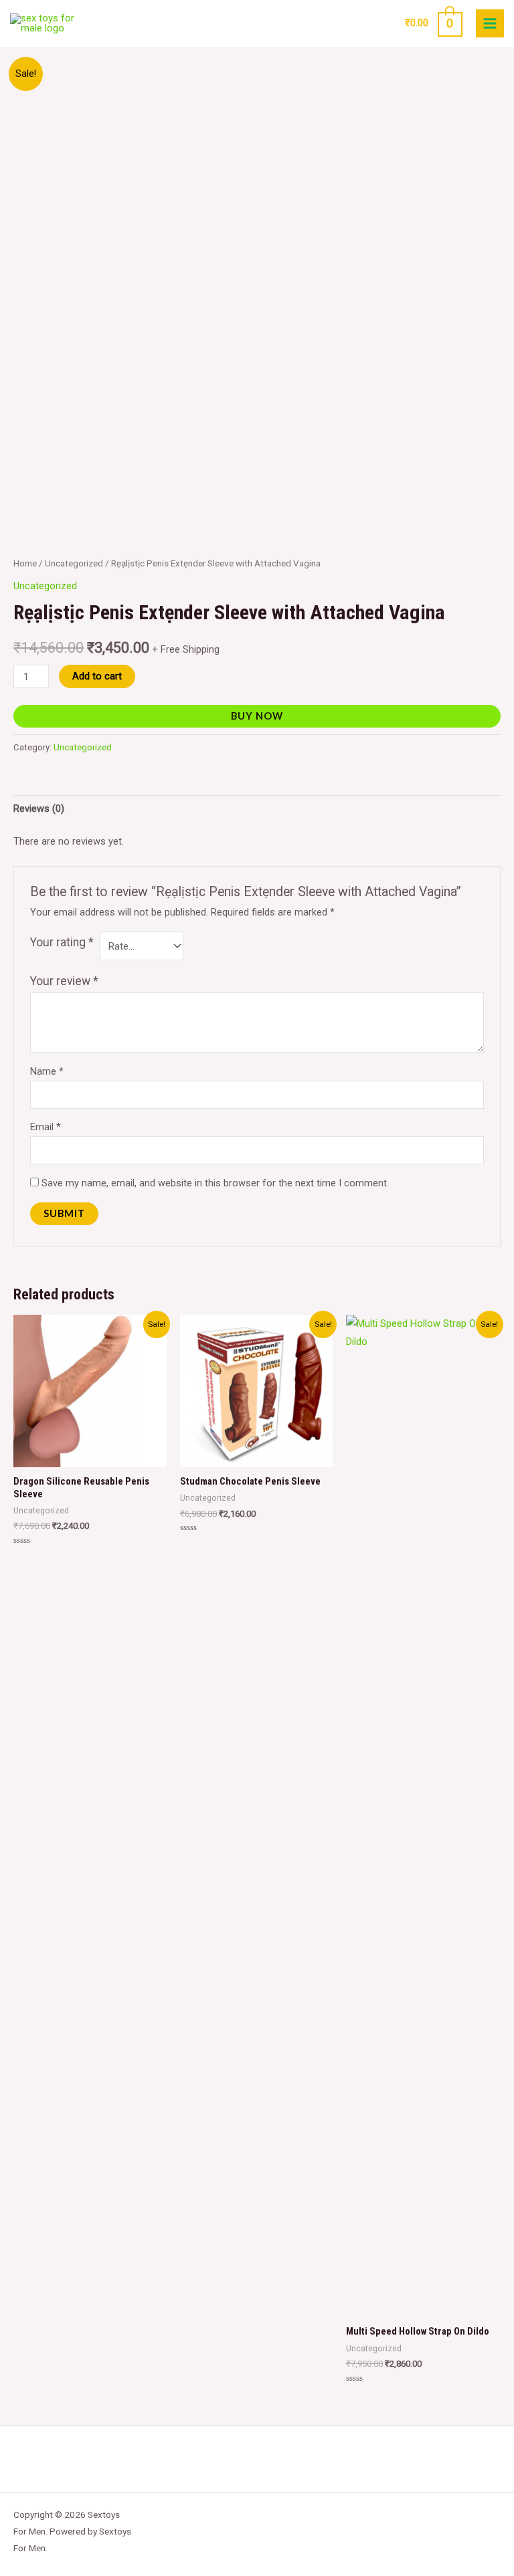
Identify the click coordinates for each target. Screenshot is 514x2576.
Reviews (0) (39, 809)
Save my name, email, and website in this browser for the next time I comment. (215, 1183)
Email (46, 1127)
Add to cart (97, 676)
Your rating (62, 942)
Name (47, 1071)
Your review (64, 981)
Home (25, 563)
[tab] (39, 809)
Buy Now (257, 716)
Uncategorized (74, 563)
